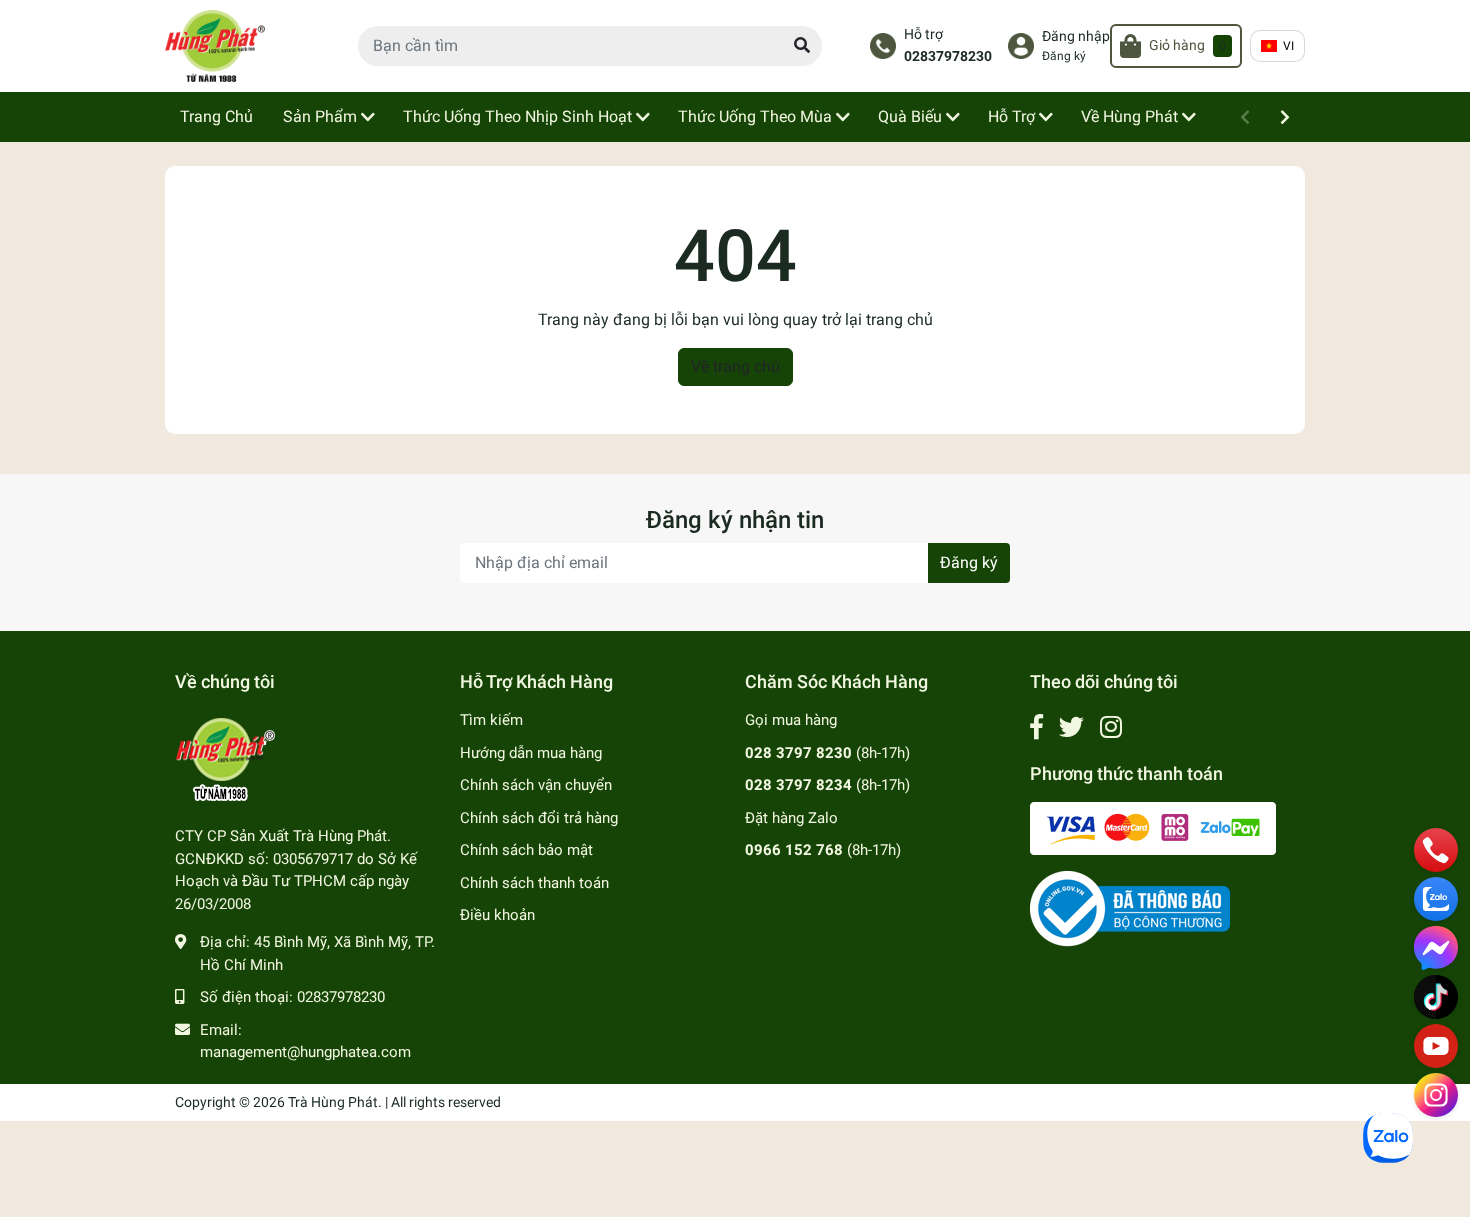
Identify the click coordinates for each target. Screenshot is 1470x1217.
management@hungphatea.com (305, 1052)
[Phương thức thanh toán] (1153, 827)
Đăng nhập (1076, 36)
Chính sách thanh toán (534, 883)
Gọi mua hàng (791, 720)
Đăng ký (1064, 56)
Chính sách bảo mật (526, 850)
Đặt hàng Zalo (791, 818)
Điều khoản (497, 915)
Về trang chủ (735, 366)
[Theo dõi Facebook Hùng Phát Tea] (1036, 727)
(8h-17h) (827, 753)
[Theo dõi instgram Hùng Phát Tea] (1111, 727)
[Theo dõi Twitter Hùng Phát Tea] (1071, 727)
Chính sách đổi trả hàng (539, 818)
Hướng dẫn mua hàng (531, 753)
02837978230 (948, 56)
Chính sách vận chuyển (536, 785)
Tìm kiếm (491, 720)
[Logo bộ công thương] (1130, 908)
